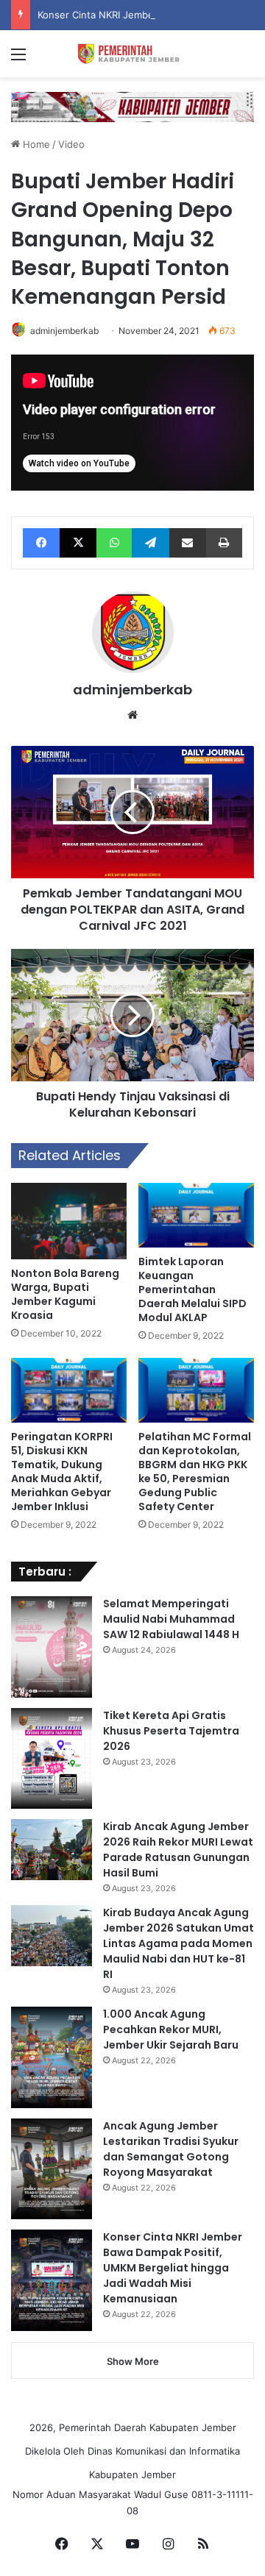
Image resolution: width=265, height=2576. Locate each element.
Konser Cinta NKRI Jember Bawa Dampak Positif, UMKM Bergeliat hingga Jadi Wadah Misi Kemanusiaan (173, 2268)
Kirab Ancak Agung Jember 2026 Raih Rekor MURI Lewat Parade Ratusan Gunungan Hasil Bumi (178, 1850)
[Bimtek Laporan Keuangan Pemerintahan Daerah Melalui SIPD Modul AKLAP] (196, 1215)
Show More (133, 2361)
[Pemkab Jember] (132, 54)
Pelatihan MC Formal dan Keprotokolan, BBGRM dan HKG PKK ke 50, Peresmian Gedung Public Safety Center (195, 1472)
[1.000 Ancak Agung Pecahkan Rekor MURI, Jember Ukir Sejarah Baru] (52, 2057)
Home (35, 144)
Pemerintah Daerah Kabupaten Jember (148, 2427)
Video (71, 144)
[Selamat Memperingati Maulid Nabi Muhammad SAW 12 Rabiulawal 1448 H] (52, 1647)
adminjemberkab (64, 331)
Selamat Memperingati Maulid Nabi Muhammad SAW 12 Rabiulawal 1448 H (171, 1619)
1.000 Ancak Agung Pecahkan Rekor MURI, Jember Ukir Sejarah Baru (171, 2029)
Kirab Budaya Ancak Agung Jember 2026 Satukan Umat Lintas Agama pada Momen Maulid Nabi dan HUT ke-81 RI (179, 1943)
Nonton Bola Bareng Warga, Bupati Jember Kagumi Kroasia (65, 1294)
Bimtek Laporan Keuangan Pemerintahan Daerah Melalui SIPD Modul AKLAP (192, 1289)
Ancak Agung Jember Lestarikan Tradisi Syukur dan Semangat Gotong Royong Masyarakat (171, 2149)
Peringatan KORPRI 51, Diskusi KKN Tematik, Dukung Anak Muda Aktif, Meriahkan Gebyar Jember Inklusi (62, 1472)
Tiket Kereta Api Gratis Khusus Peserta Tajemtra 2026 (171, 1731)
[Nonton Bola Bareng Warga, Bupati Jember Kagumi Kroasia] (69, 1221)
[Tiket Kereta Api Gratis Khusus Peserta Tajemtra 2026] (52, 1759)
